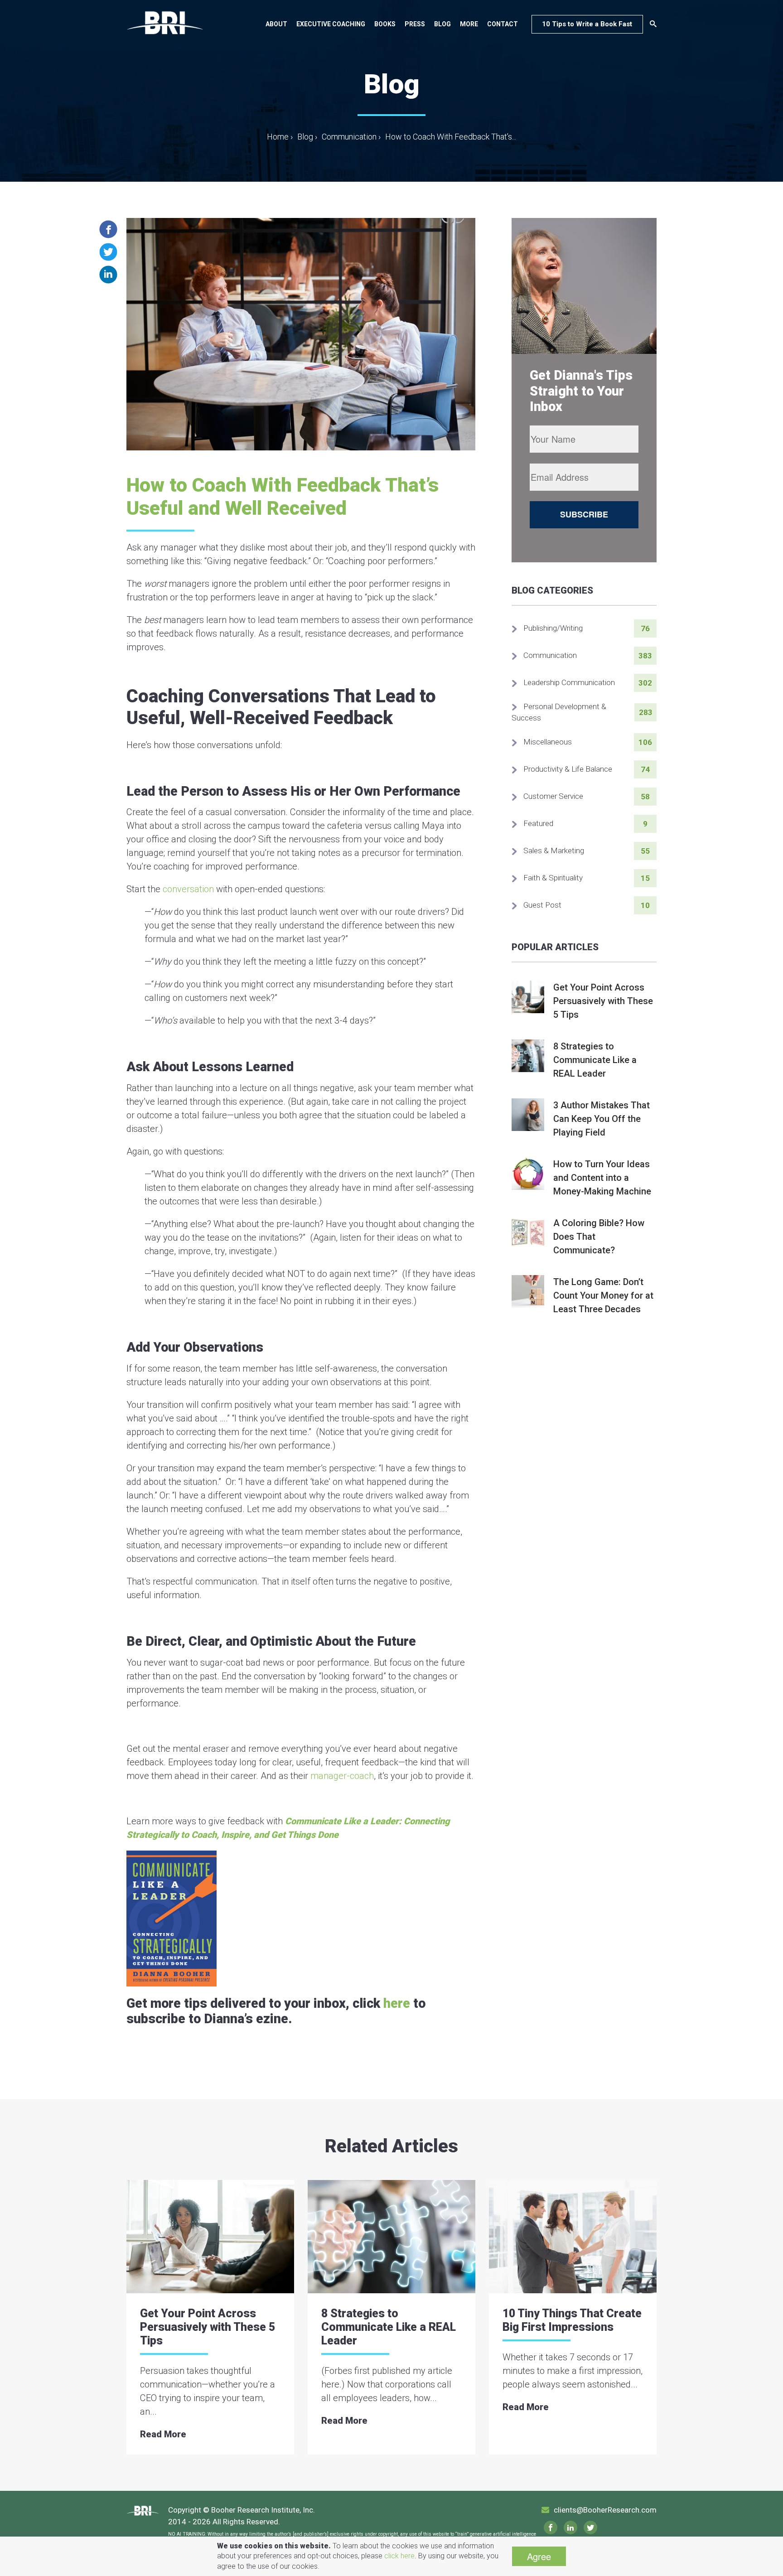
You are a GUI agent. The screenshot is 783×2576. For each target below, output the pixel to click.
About (276, 24)
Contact (503, 24)
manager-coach (342, 1776)
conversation (188, 889)
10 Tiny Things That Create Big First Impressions (572, 2320)
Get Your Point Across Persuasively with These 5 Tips (208, 2327)
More (469, 24)
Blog (442, 24)
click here (399, 2556)
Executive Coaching (331, 24)
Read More (163, 2434)
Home (280, 137)
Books (385, 24)
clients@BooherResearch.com (605, 2510)
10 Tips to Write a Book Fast (587, 24)
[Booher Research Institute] (165, 22)
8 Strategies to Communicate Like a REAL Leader (389, 2327)
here (397, 2003)
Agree (539, 2556)
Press (415, 24)
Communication (349, 137)
